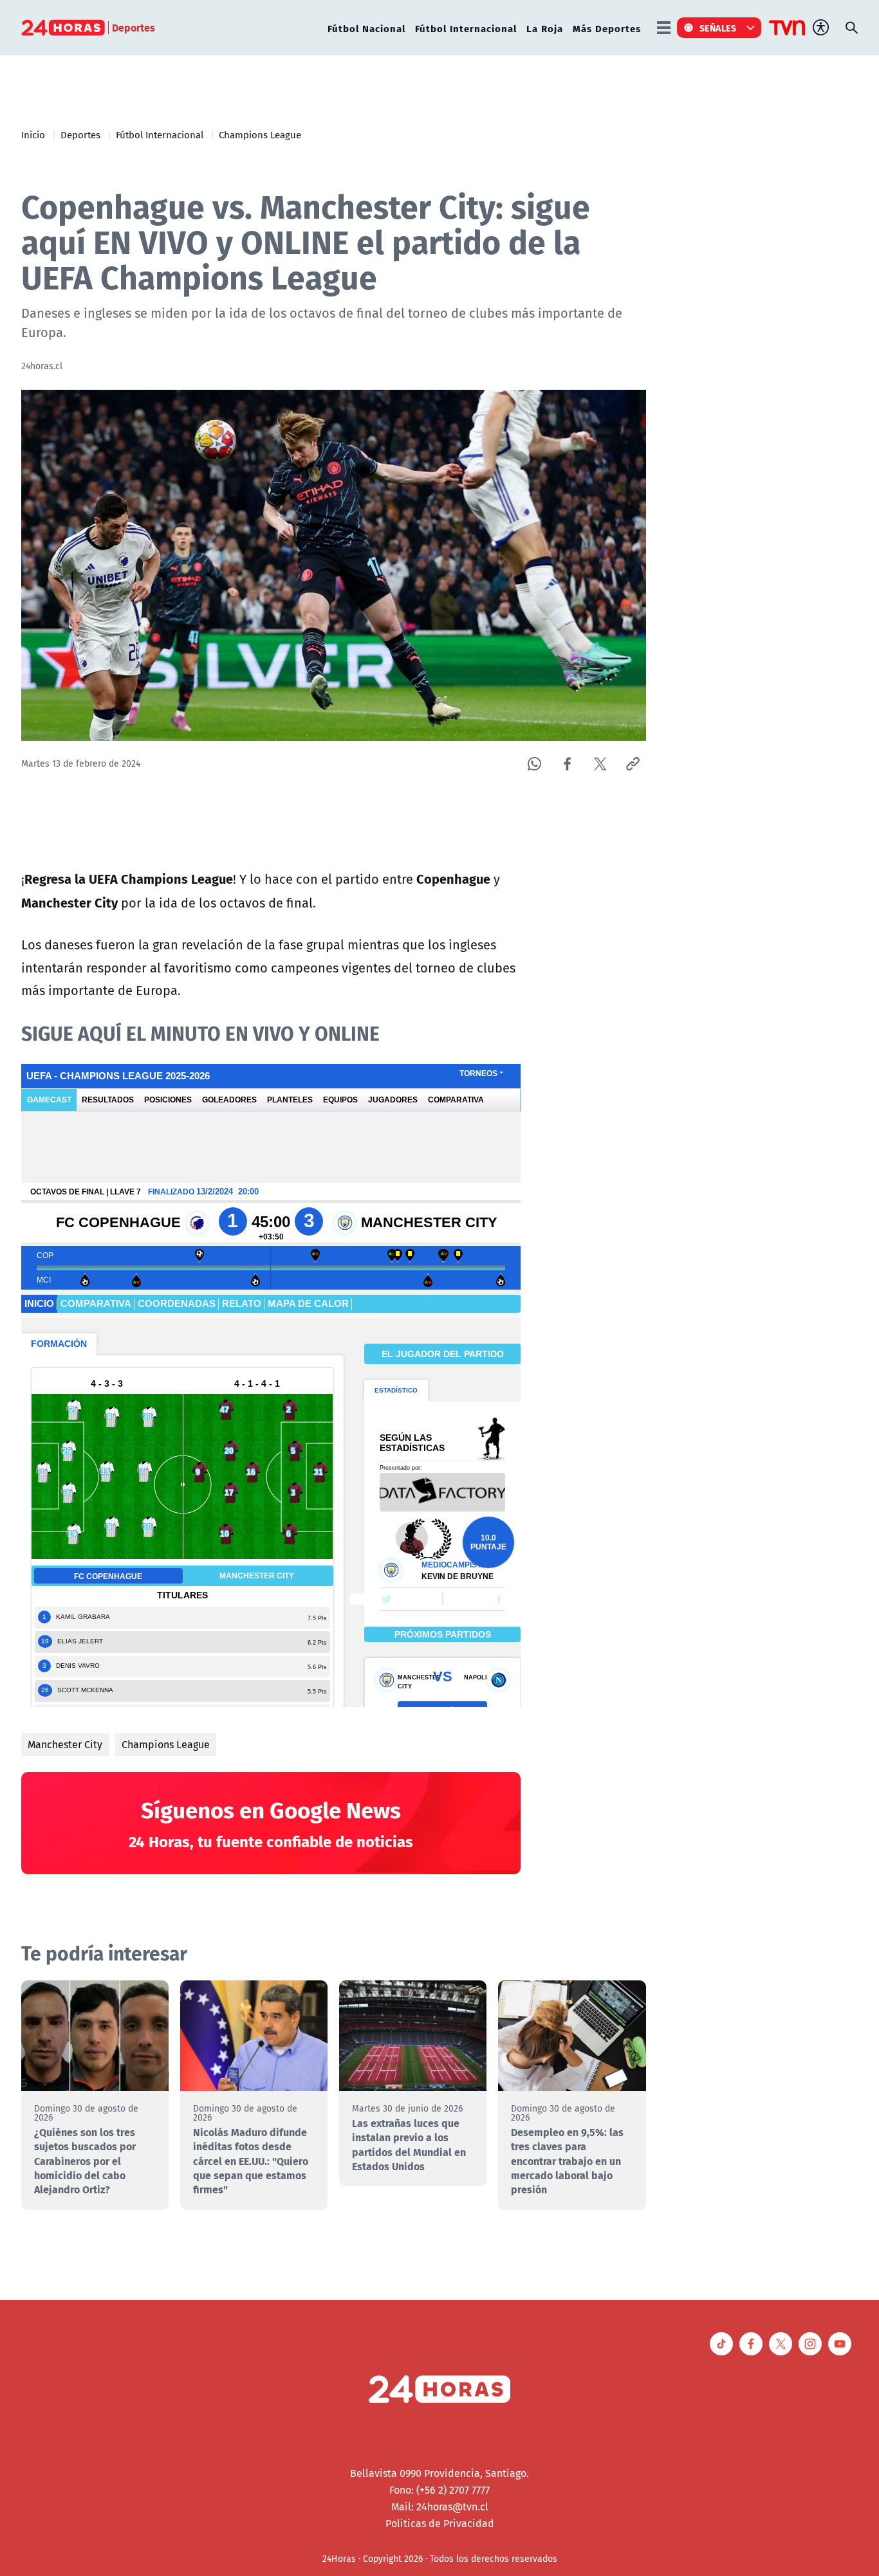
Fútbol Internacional (466, 28)
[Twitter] (600, 764)
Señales (718, 28)
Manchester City (65, 1744)
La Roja (545, 28)
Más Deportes (607, 28)
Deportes (80, 134)
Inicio (33, 134)
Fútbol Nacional (366, 28)
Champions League (260, 134)
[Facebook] (567, 764)
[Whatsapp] (534, 764)
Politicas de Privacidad (440, 2523)
